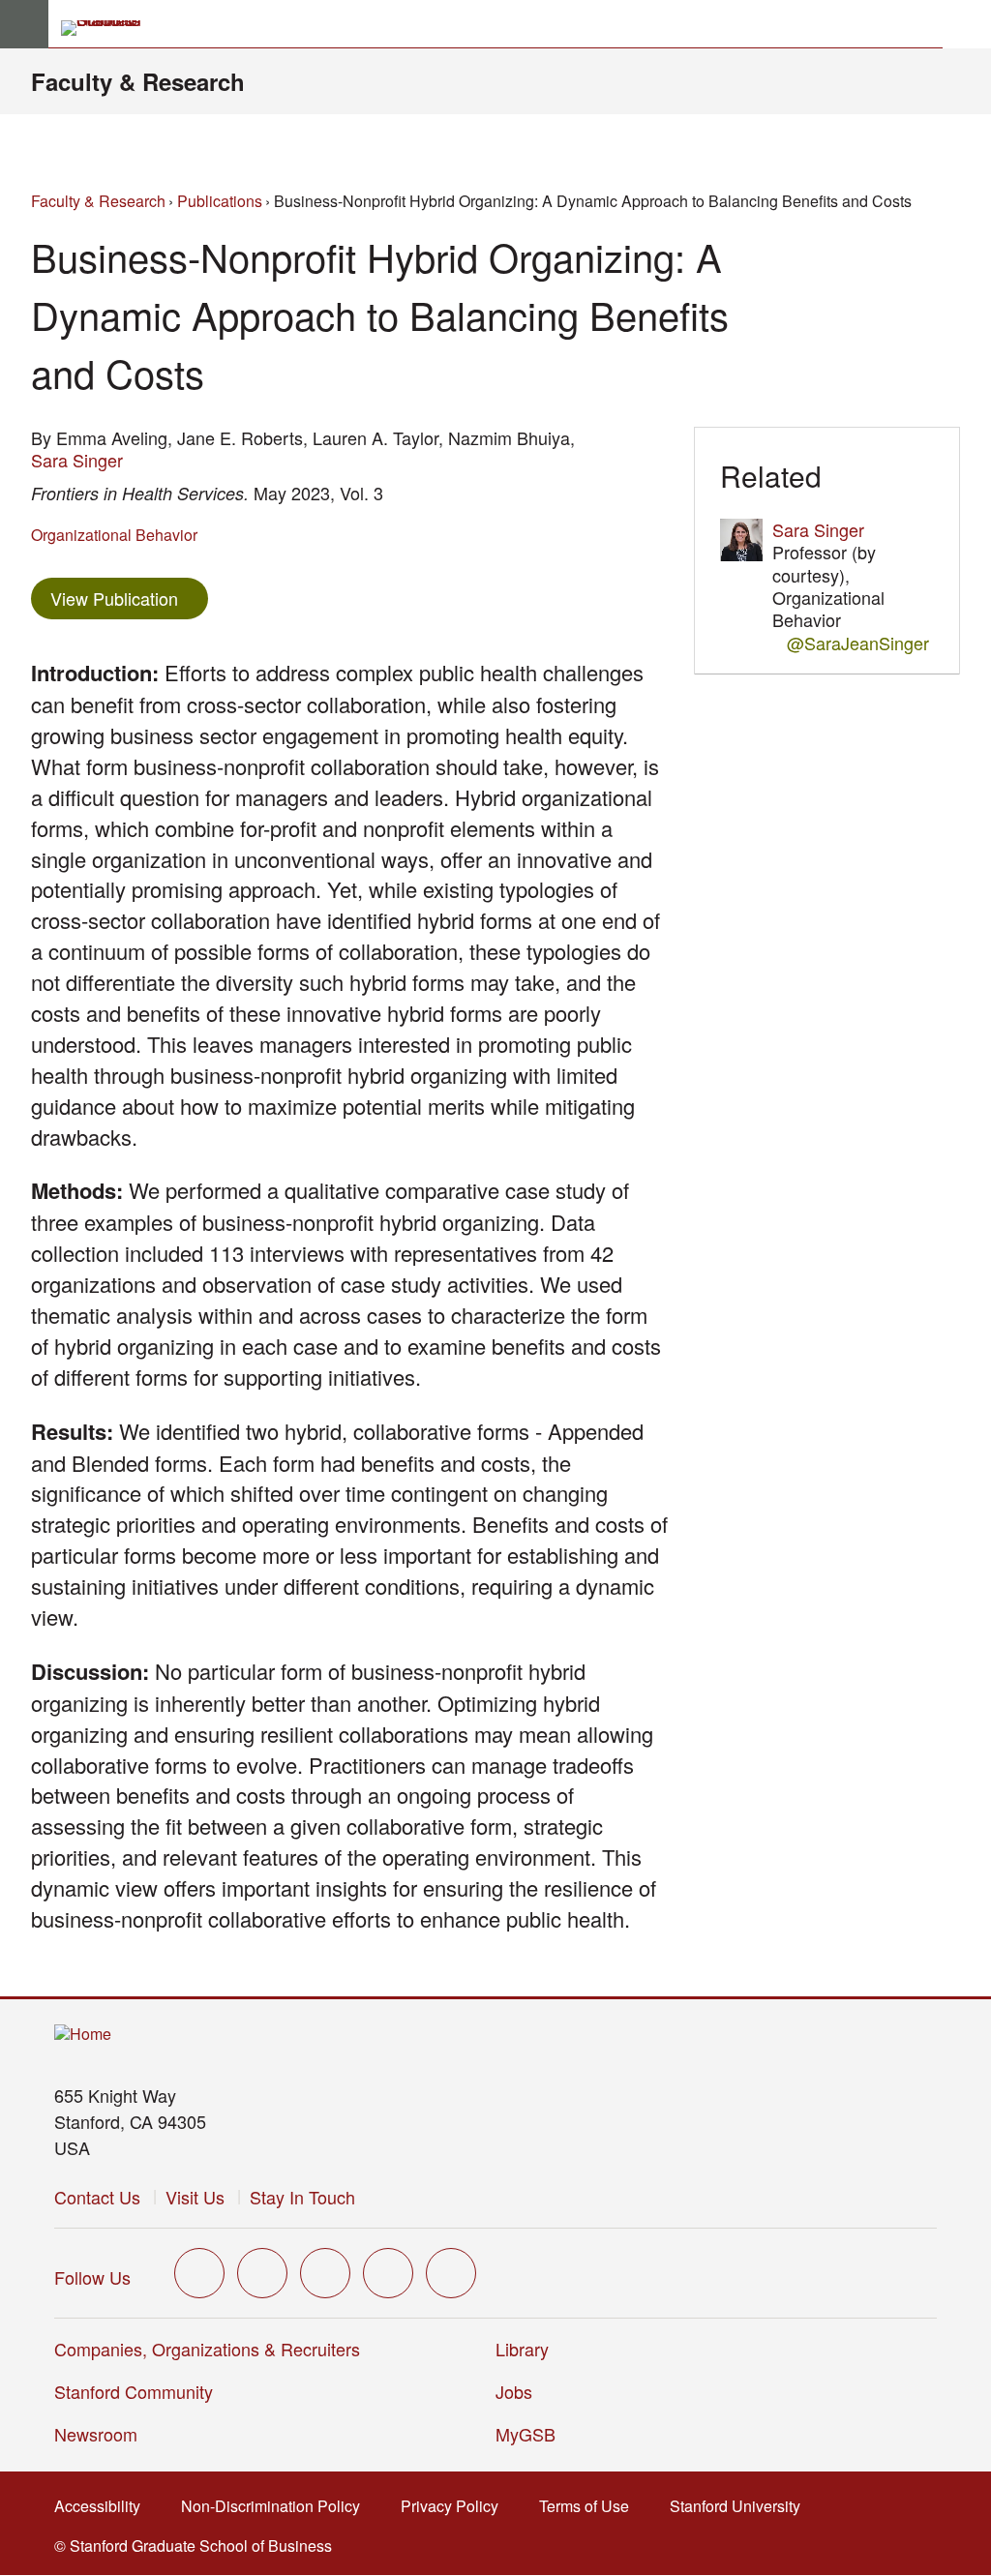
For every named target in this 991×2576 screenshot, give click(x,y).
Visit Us (195, 2197)
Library (522, 2349)
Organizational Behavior (114, 535)
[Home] (83, 2035)
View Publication (129, 598)
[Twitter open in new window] (199, 2273)
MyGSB (532, 2434)
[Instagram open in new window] (325, 2273)
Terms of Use (590, 2506)
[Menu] (24, 24)
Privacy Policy (455, 2506)
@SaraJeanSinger (858, 643)
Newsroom (96, 2434)
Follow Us (92, 2277)
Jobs (514, 2391)
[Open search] (967, 24)
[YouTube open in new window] (388, 2273)
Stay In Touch (302, 2197)
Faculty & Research (138, 81)
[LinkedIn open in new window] (451, 2273)
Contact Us (97, 2197)
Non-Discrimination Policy (276, 2506)
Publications (220, 201)
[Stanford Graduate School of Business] (109, 28)
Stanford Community (134, 2391)
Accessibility (103, 2506)
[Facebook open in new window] (262, 2273)
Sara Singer (77, 460)
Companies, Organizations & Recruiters (207, 2349)
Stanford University (741, 2506)
